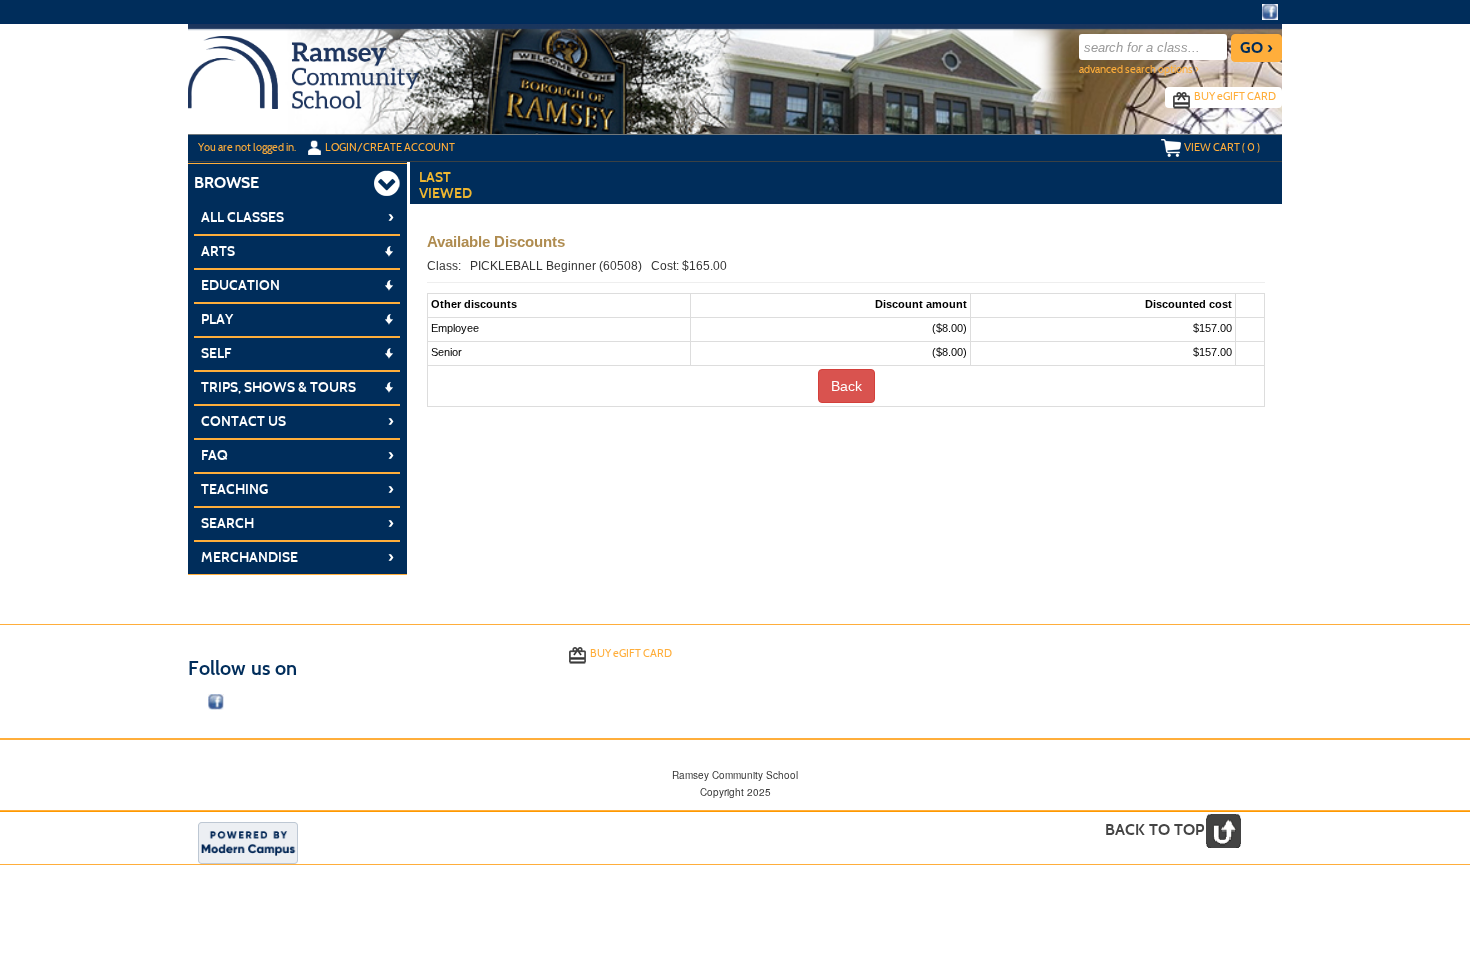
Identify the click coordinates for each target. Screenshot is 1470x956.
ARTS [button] (218, 251)
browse (226, 182)
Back (846, 386)
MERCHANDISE (297, 557)
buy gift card (1235, 96)
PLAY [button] (217, 319)
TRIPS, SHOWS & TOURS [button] (278, 387)
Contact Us (297, 421)
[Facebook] (1270, 12)
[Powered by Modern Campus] (248, 842)
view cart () (1222, 147)
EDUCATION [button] (240, 285)
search (297, 523)
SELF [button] (216, 353)
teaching (297, 489)
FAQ (297, 455)
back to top (1154, 829)
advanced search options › (1139, 69)
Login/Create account (390, 147)
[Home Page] (303, 71)
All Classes (297, 217)
